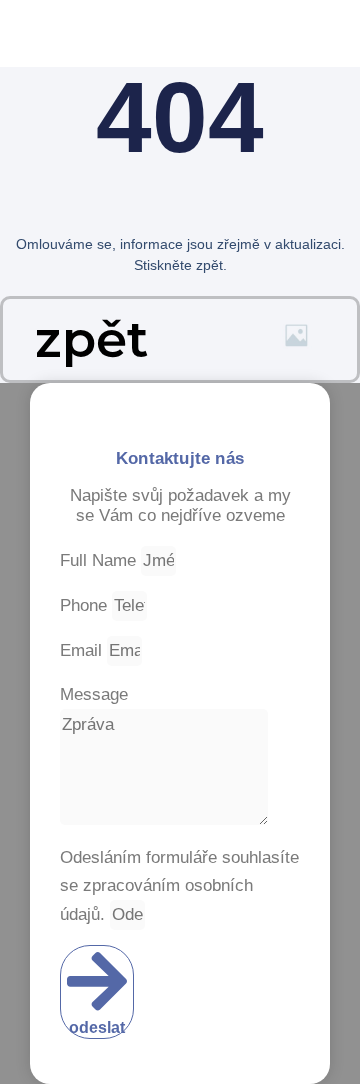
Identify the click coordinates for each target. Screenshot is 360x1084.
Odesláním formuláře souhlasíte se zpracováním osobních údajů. (179, 886)
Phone (86, 605)
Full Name (100, 560)
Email (83, 650)
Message (94, 694)
